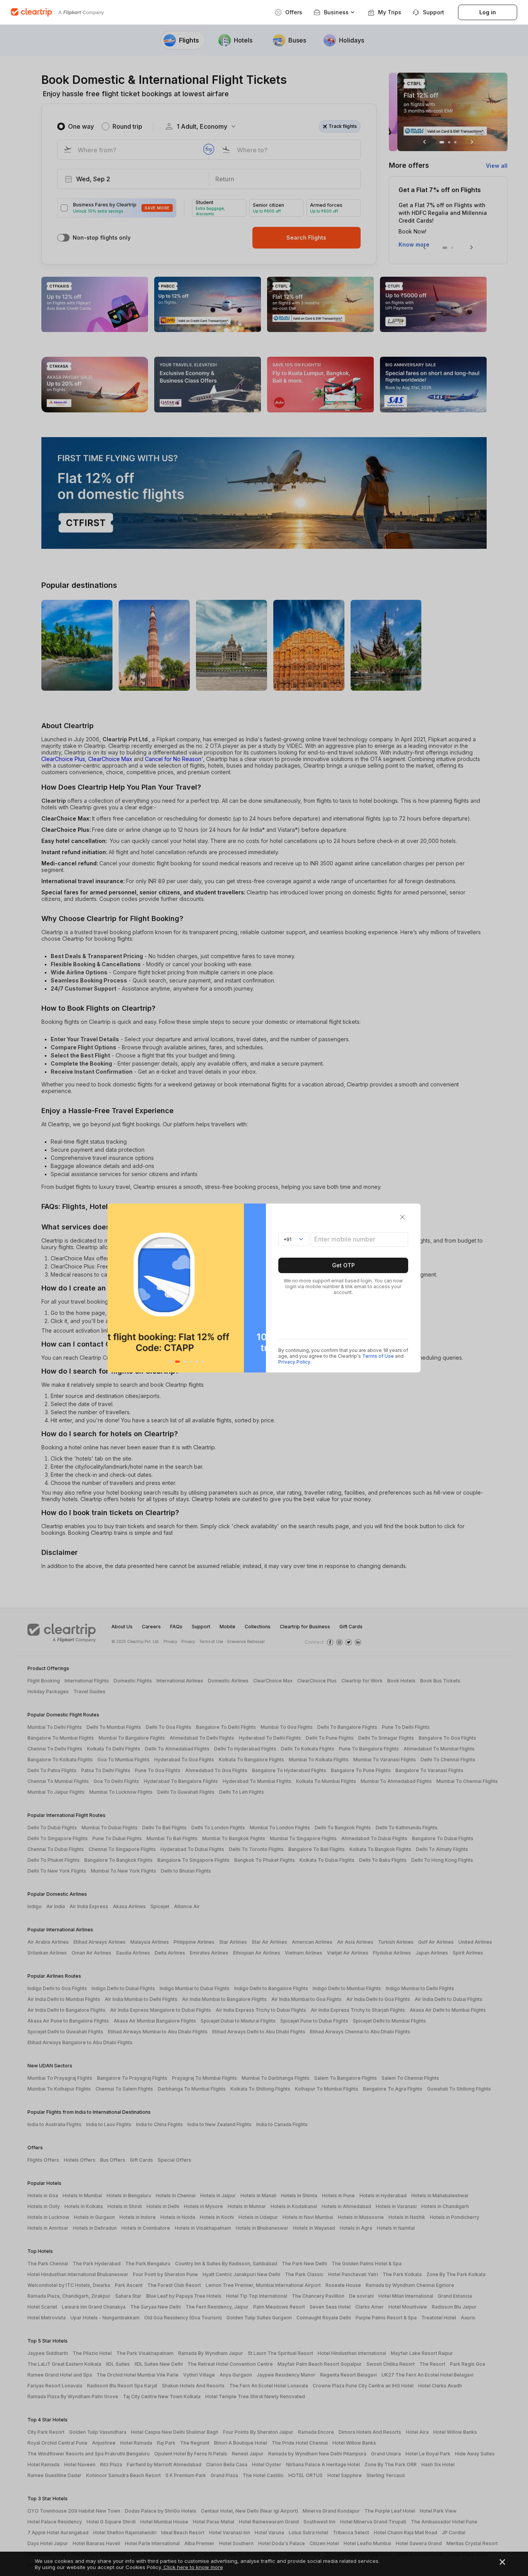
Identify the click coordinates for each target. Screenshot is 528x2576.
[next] (258, 1288)
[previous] (115, 1288)
